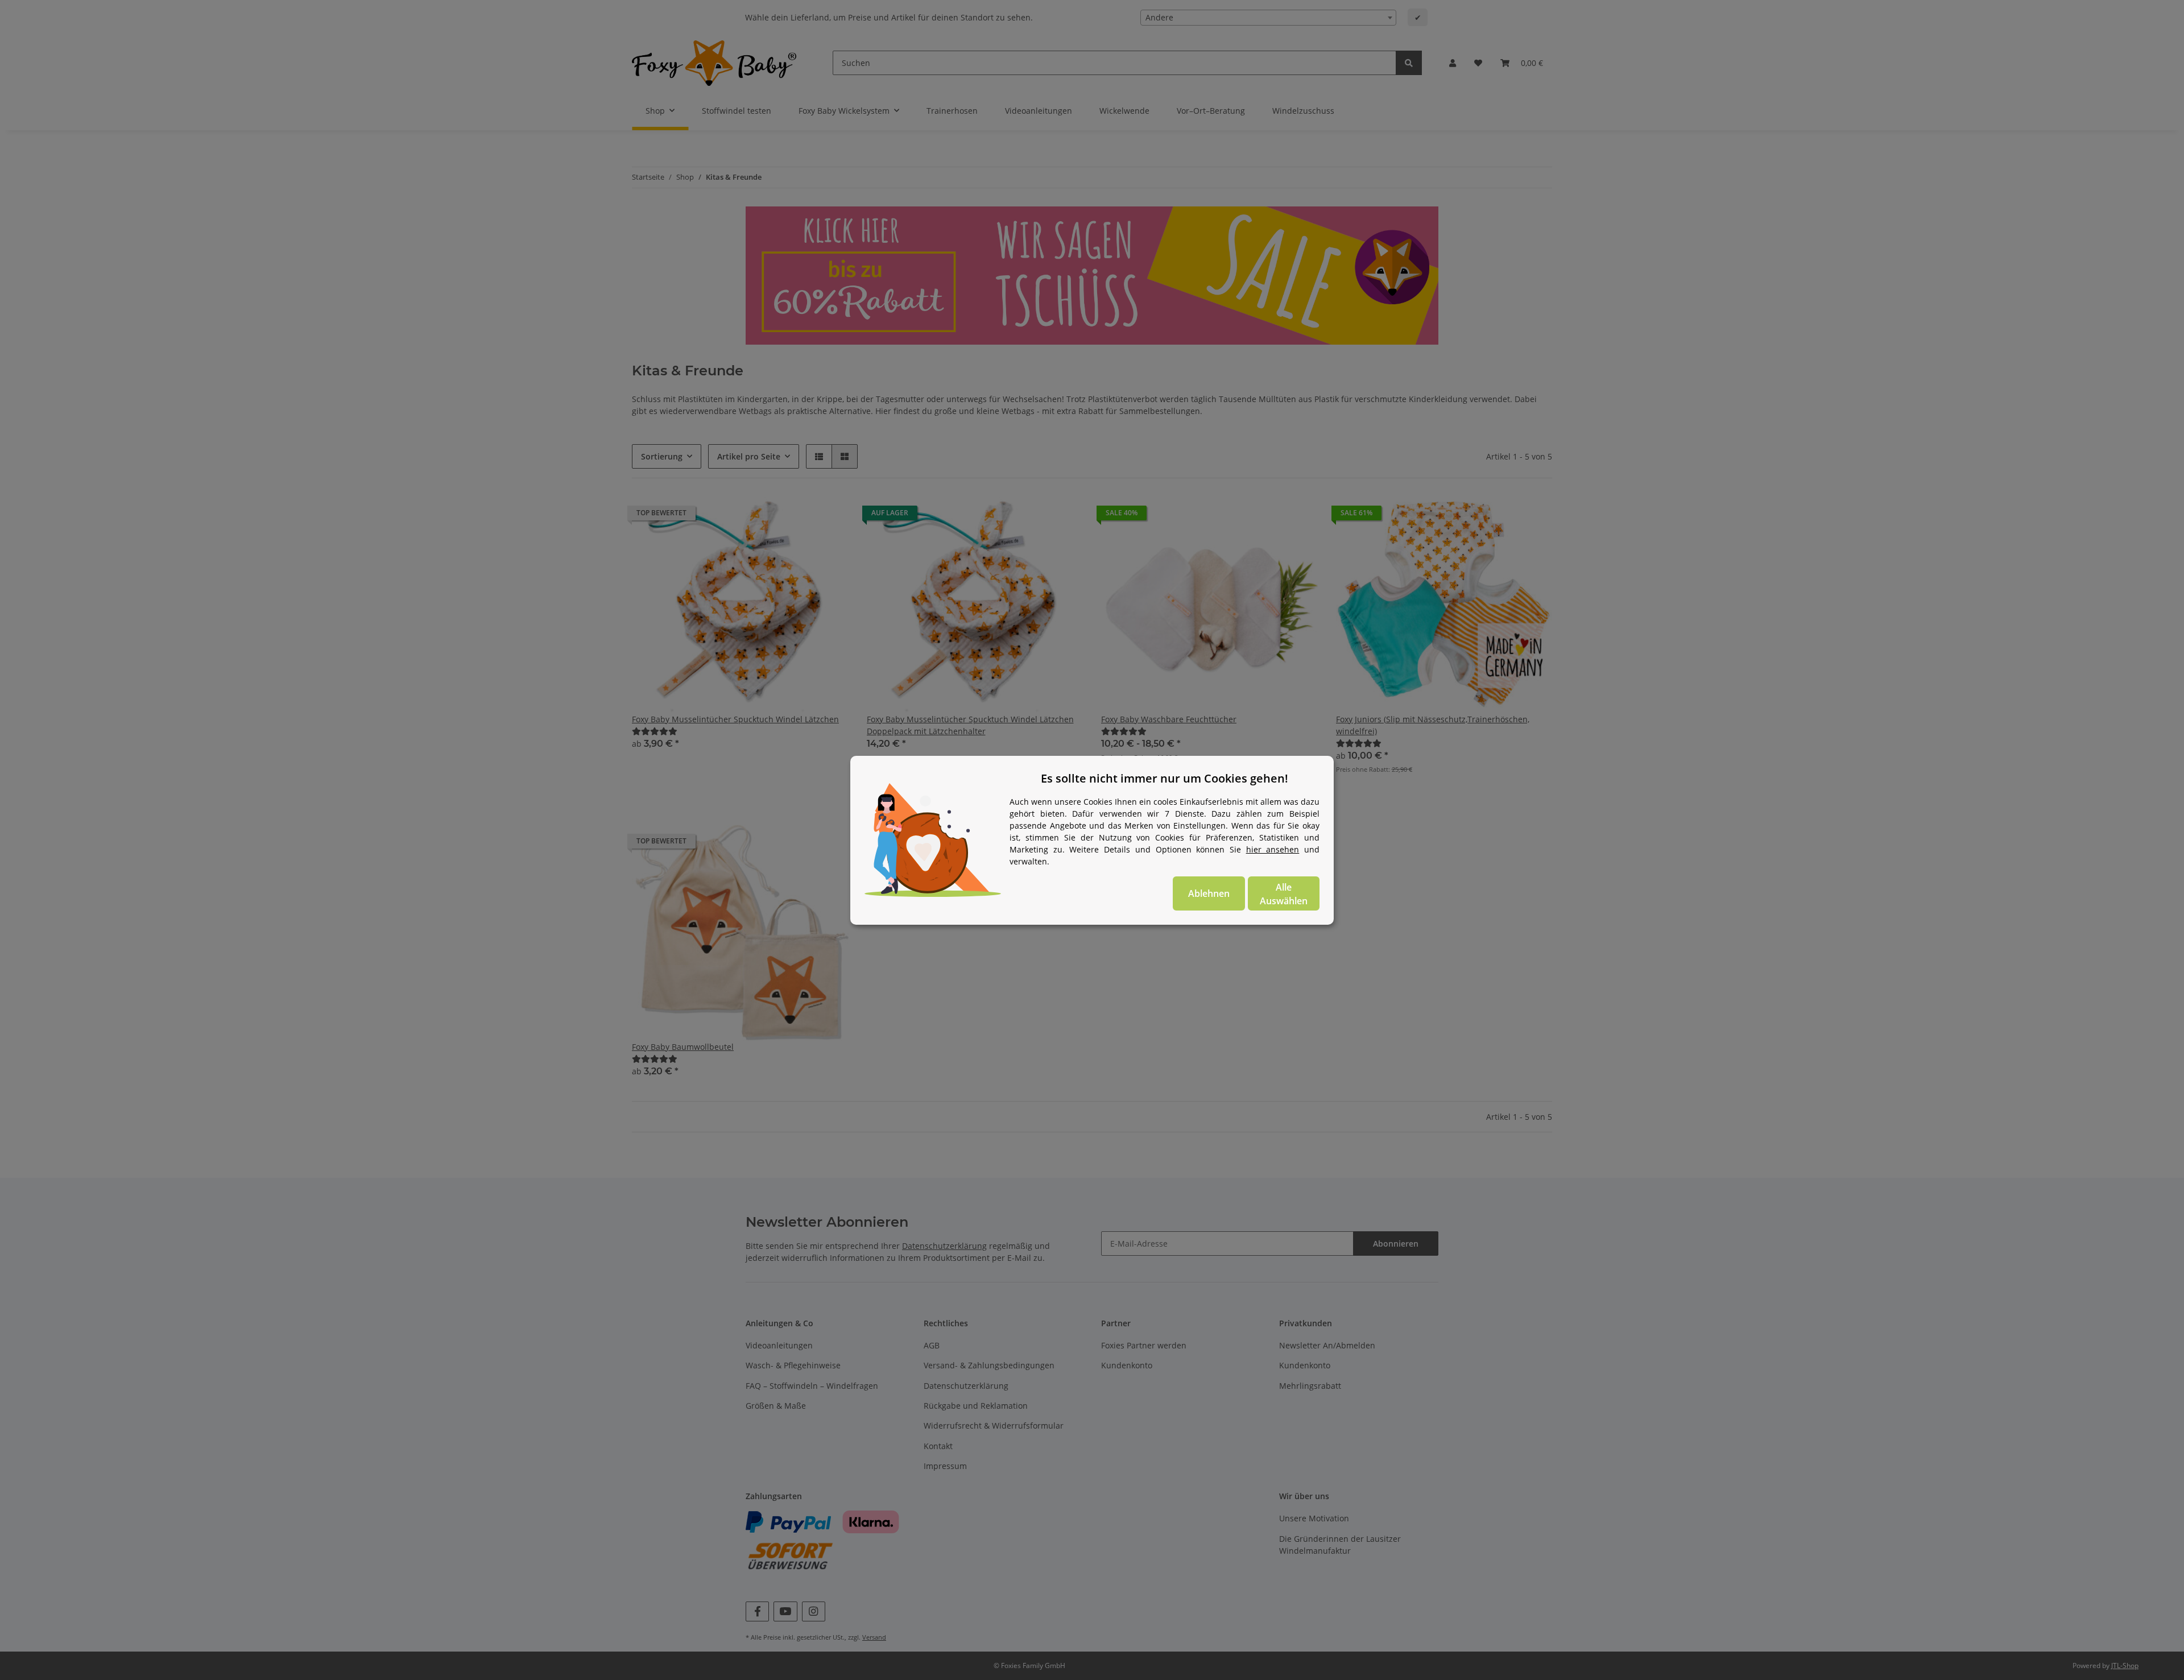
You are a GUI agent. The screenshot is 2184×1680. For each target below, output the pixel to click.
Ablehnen (1209, 893)
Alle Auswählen (1284, 894)
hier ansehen (1273, 849)
